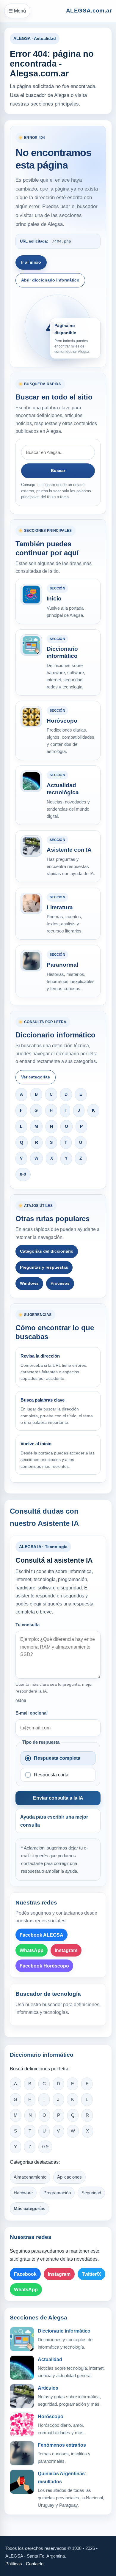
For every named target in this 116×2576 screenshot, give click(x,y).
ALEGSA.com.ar (89, 11)
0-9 (23, 1174)
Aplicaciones (69, 2177)
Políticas (14, 2564)
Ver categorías (36, 1077)
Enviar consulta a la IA (58, 1798)
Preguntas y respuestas (44, 1267)
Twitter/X (91, 2274)
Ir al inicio (31, 262)
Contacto (35, 2564)
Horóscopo (51, 2417)
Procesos (60, 1283)
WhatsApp (32, 1950)
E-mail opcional (32, 1713)
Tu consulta (28, 1625)
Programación (57, 2193)
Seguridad (91, 2193)
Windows (29, 1283)
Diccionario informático (64, 2331)
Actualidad (50, 2359)
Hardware (23, 2193)
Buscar (58, 471)
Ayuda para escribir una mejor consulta (54, 1821)
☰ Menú (17, 11)
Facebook (25, 2274)
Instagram (66, 1950)
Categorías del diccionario (47, 1251)
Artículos (48, 2388)
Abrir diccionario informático (50, 280)
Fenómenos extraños (62, 2445)
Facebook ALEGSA (41, 1935)
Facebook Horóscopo (44, 1966)
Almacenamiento (30, 2177)
